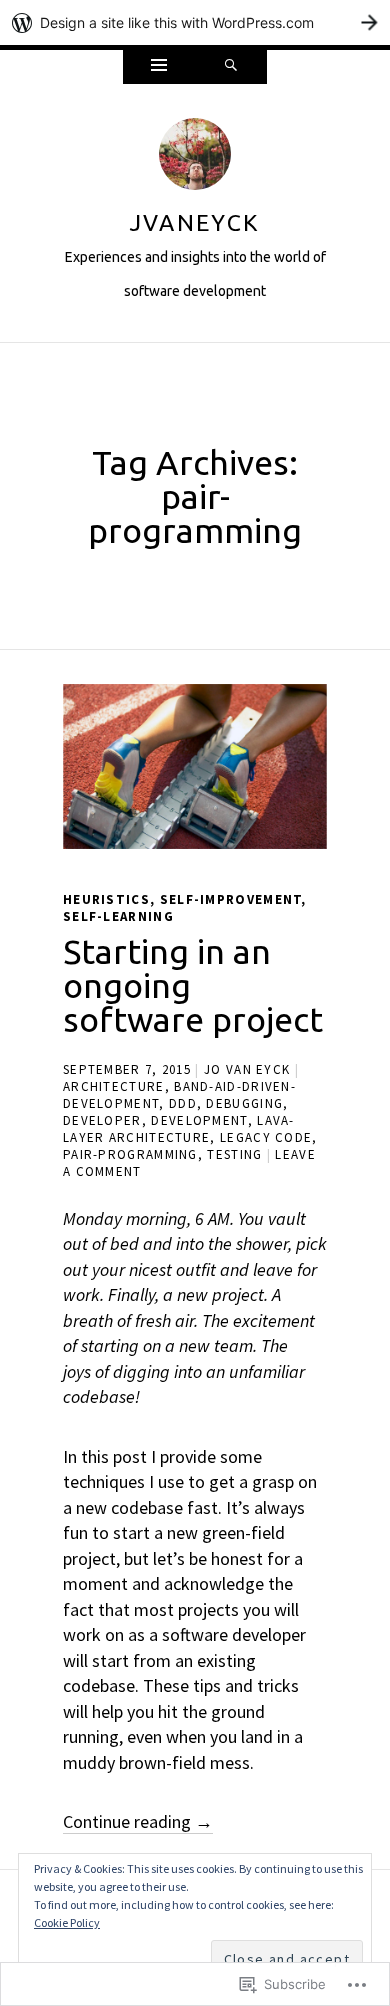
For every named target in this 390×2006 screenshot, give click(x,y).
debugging (244, 1103)
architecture (114, 1086)
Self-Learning (118, 916)
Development (199, 1120)
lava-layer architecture (179, 1129)
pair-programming (130, 1154)
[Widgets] (159, 67)
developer (102, 1120)
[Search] (231, 67)
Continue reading (138, 1821)
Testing (234, 1154)
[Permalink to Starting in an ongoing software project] (195, 766)
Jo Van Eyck (247, 1069)
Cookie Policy (67, 1922)
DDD (183, 1103)
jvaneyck (195, 222)
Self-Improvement (231, 899)
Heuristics (106, 899)
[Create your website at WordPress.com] (195, 22)
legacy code (266, 1137)
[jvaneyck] (195, 159)
